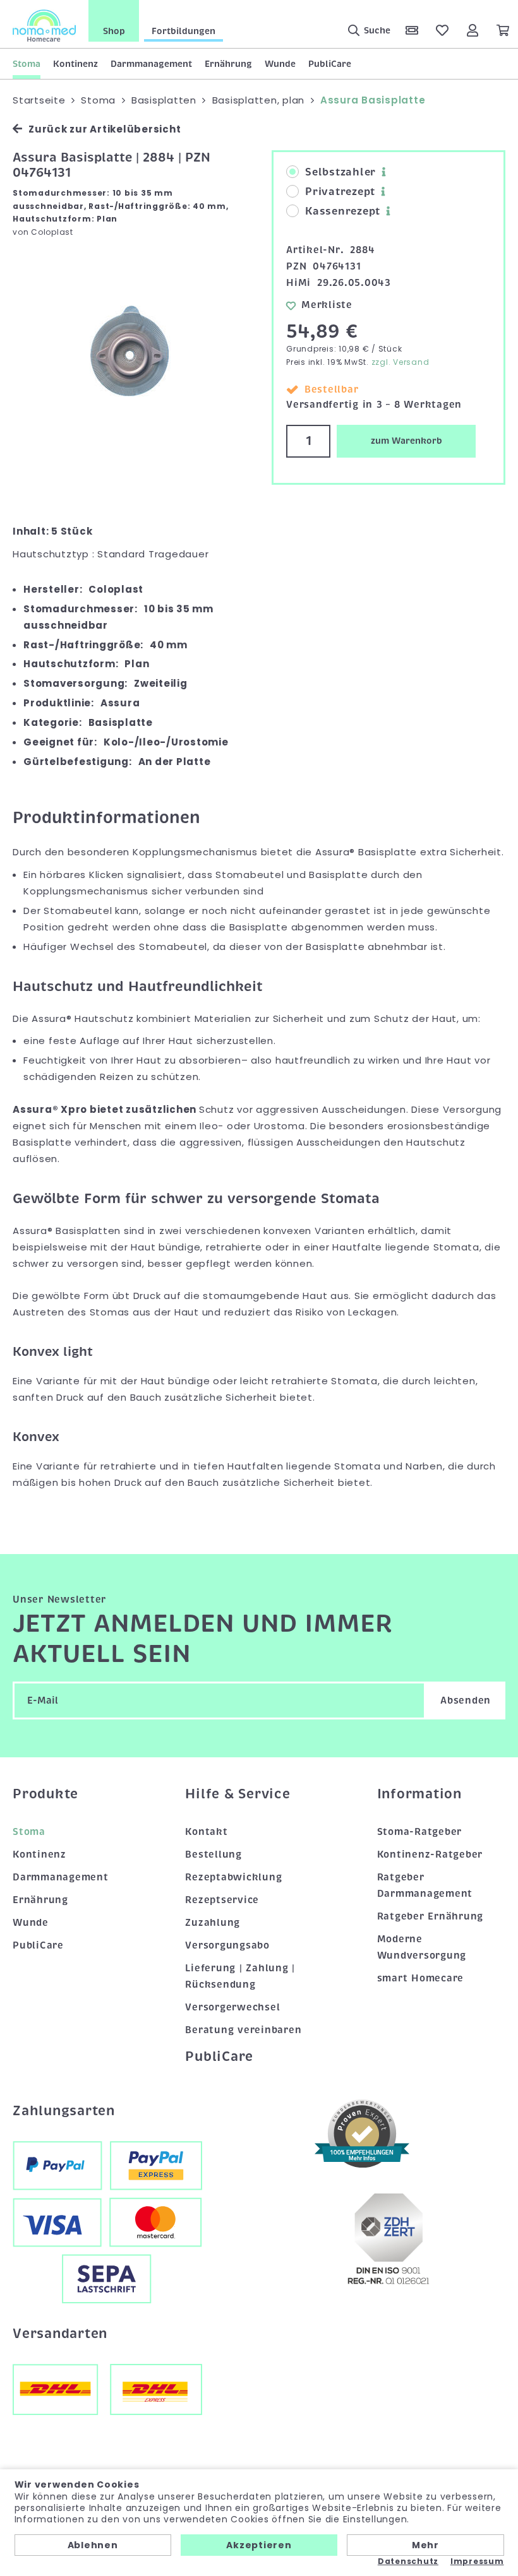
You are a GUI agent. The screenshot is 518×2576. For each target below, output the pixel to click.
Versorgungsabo (227, 1945)
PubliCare (330, 64)
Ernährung (228, 64)
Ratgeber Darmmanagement (425, 1885)
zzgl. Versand (401, 362)
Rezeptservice (222, 1900)
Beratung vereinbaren (243, 2030)
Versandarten (60, 2334)
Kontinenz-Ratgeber (430, 1855)
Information (419, 1794)
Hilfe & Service (238, 1794)
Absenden (466, 1701)
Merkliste (327, 305)
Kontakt (206, 1832)
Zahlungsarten (64, 2111)
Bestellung (214, 1855)
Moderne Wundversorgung (422, 1947)
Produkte (45, 1794)
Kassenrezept (343, 211)
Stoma (27, 64)
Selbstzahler (340, 172)
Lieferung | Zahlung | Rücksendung (240, 1976)
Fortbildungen (184, 31)
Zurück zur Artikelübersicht (105, 129)
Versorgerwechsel (232, 2007)
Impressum (477, 2561)
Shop (114, 31)
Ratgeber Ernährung (431, 1916)
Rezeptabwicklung (233, 1877)
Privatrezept (340, 192)
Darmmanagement (151, 64)
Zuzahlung (213, 1923)
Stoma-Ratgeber (420, 1832)
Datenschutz (408, 2561)
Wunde (280, 64)
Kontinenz (75, 64)
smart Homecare (421, 1978)
